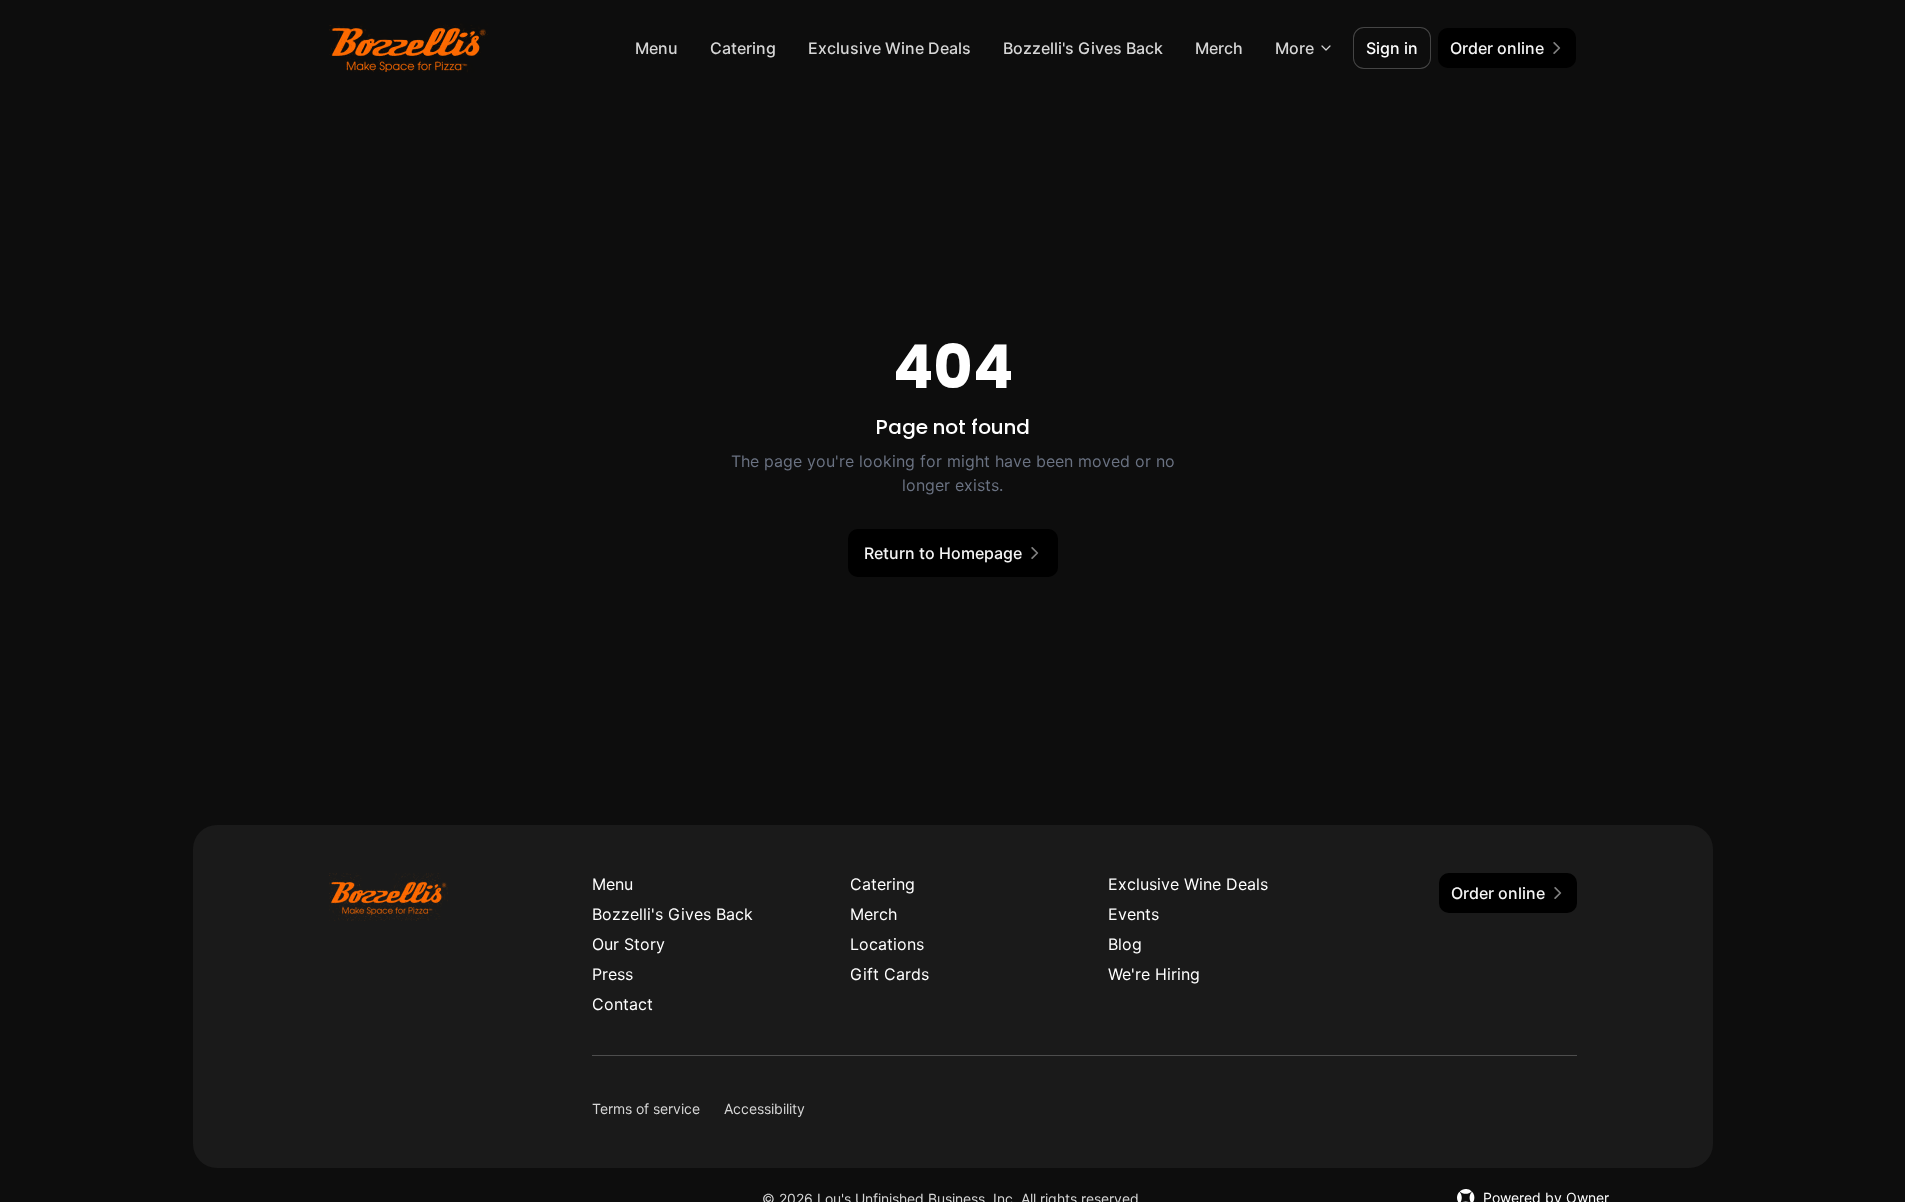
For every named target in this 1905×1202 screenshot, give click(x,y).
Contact (622, 1004)
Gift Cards (889, 974)
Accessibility (764, 1108)
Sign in (1392, 48)
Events (1133, 914)
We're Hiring (1154, 974)
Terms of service (646, 1108)
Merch (1219, 48)
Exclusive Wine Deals (889, 48)
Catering (743, 48)
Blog (1125, 944)
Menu (656, 48)
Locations (887, 944)
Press (612, 974)
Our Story (628, 944)
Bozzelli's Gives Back (1083, 48)
